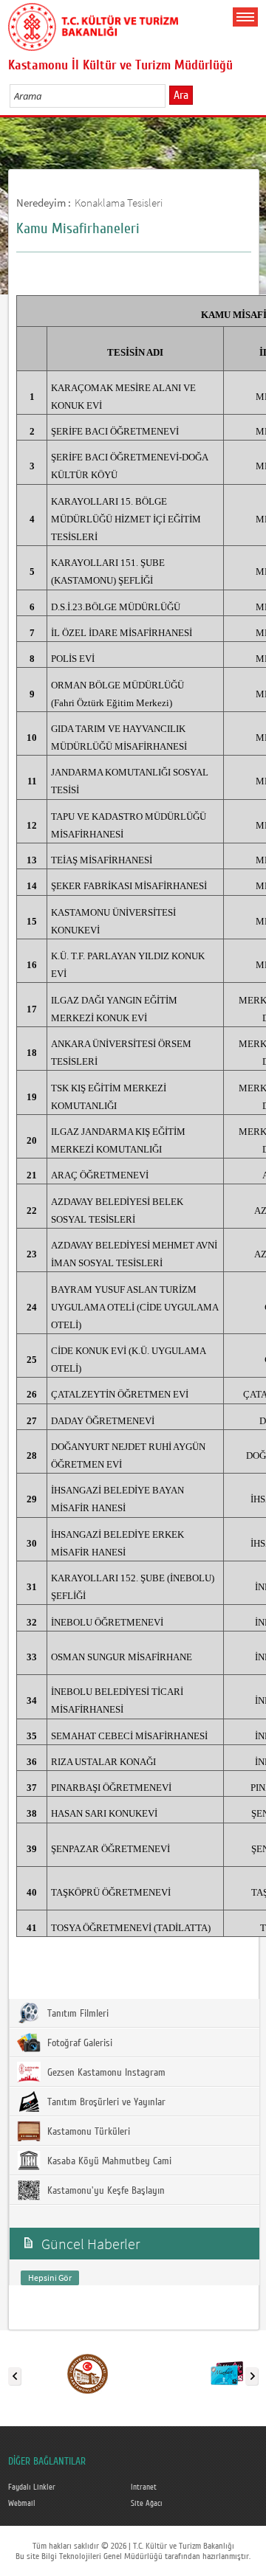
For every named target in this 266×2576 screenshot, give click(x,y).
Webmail (22, 2504)
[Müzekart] (226, 2373)
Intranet (144, 2487)
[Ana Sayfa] (93, 24)
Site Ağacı (147, 2504)
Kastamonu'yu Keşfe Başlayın (105, 2191)
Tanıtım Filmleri (76, 2014)
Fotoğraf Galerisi (78, 2043)
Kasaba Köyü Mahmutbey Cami (108, 2161)
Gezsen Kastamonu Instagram (105, 2073)
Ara (181, 95)
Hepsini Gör (50, 2278)
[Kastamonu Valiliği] (88, 2373)
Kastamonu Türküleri (87, 2132)
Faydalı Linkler (32, 2487)
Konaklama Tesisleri (119, 203)
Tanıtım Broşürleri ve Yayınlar (105, 2102)
